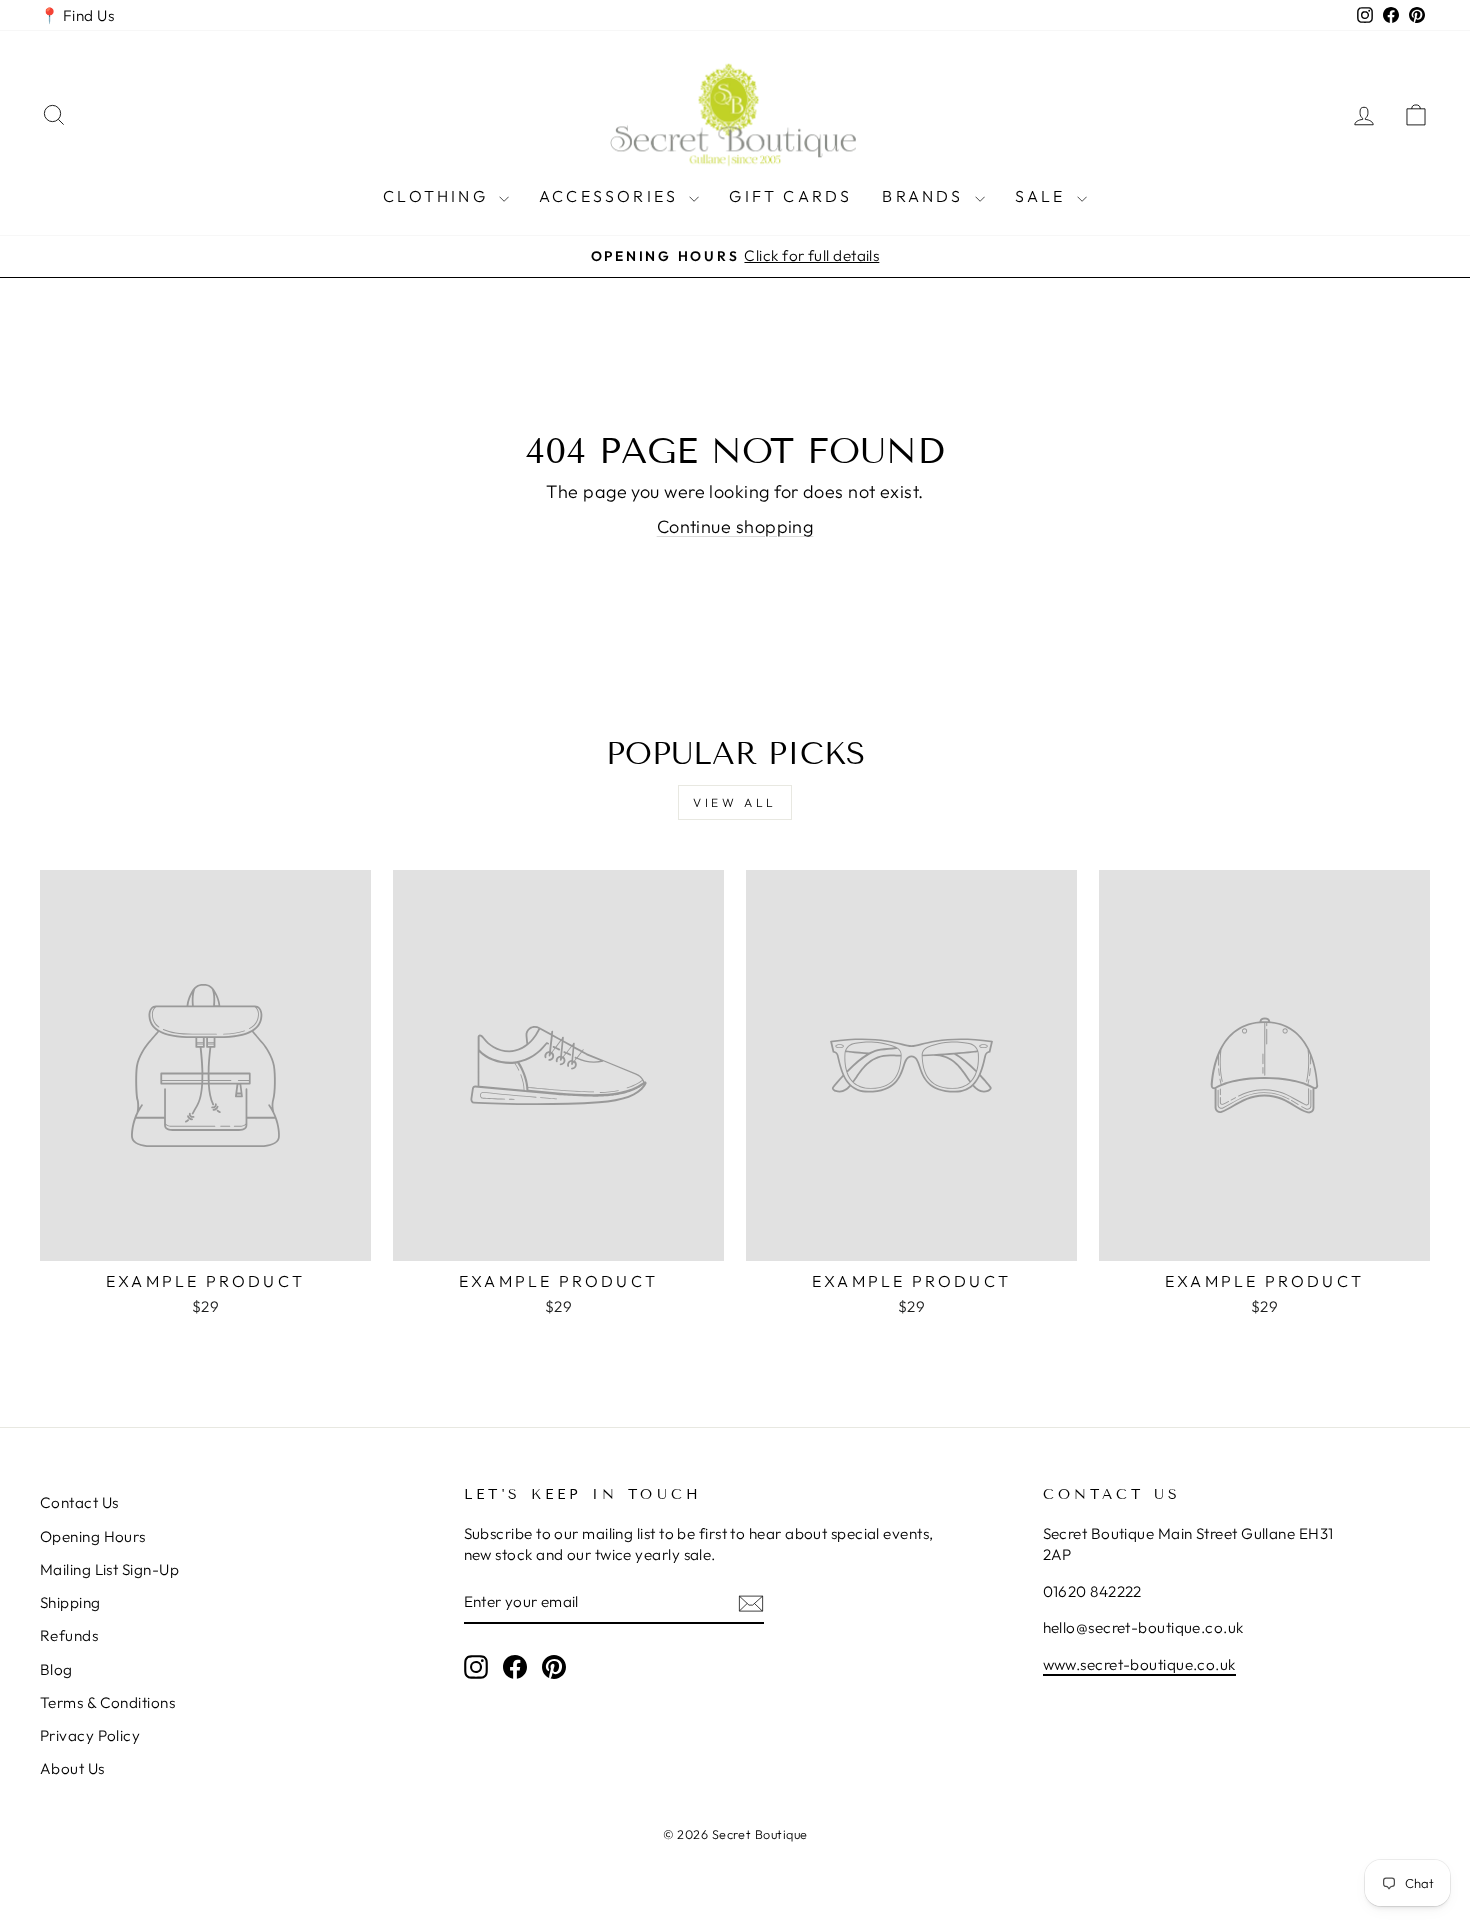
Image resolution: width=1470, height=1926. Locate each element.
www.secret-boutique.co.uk (1139, 1664)
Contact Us (79, 1502)
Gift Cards (790, 196)
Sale (1043, 196)
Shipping (70, 1602)
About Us (72, 1768)
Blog (56, 1669)
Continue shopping (735, 526)
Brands (925, 196)
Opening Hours (93, 1536)
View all (735, 802)
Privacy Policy (90, 1735)
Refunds (69, 1635)
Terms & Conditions (107, 1702)
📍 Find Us (77, 15)
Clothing (438, 196)
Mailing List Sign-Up (109, 1569)
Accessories (611, 196)
